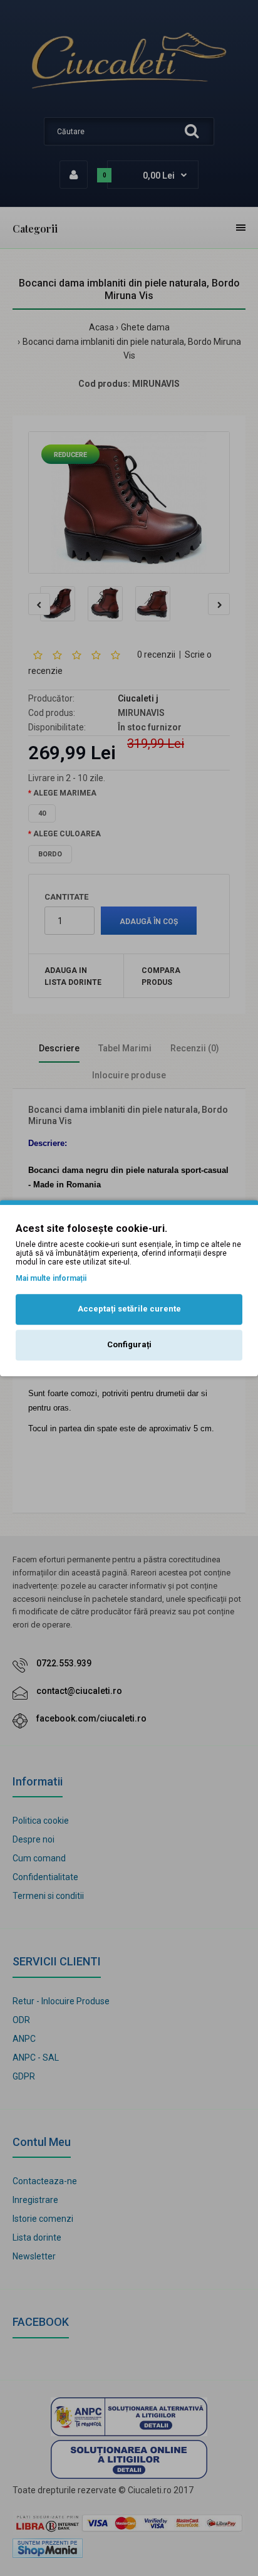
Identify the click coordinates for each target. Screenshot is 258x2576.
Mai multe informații (51, 1278)
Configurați (129, 1344)
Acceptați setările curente (129, 1309)
